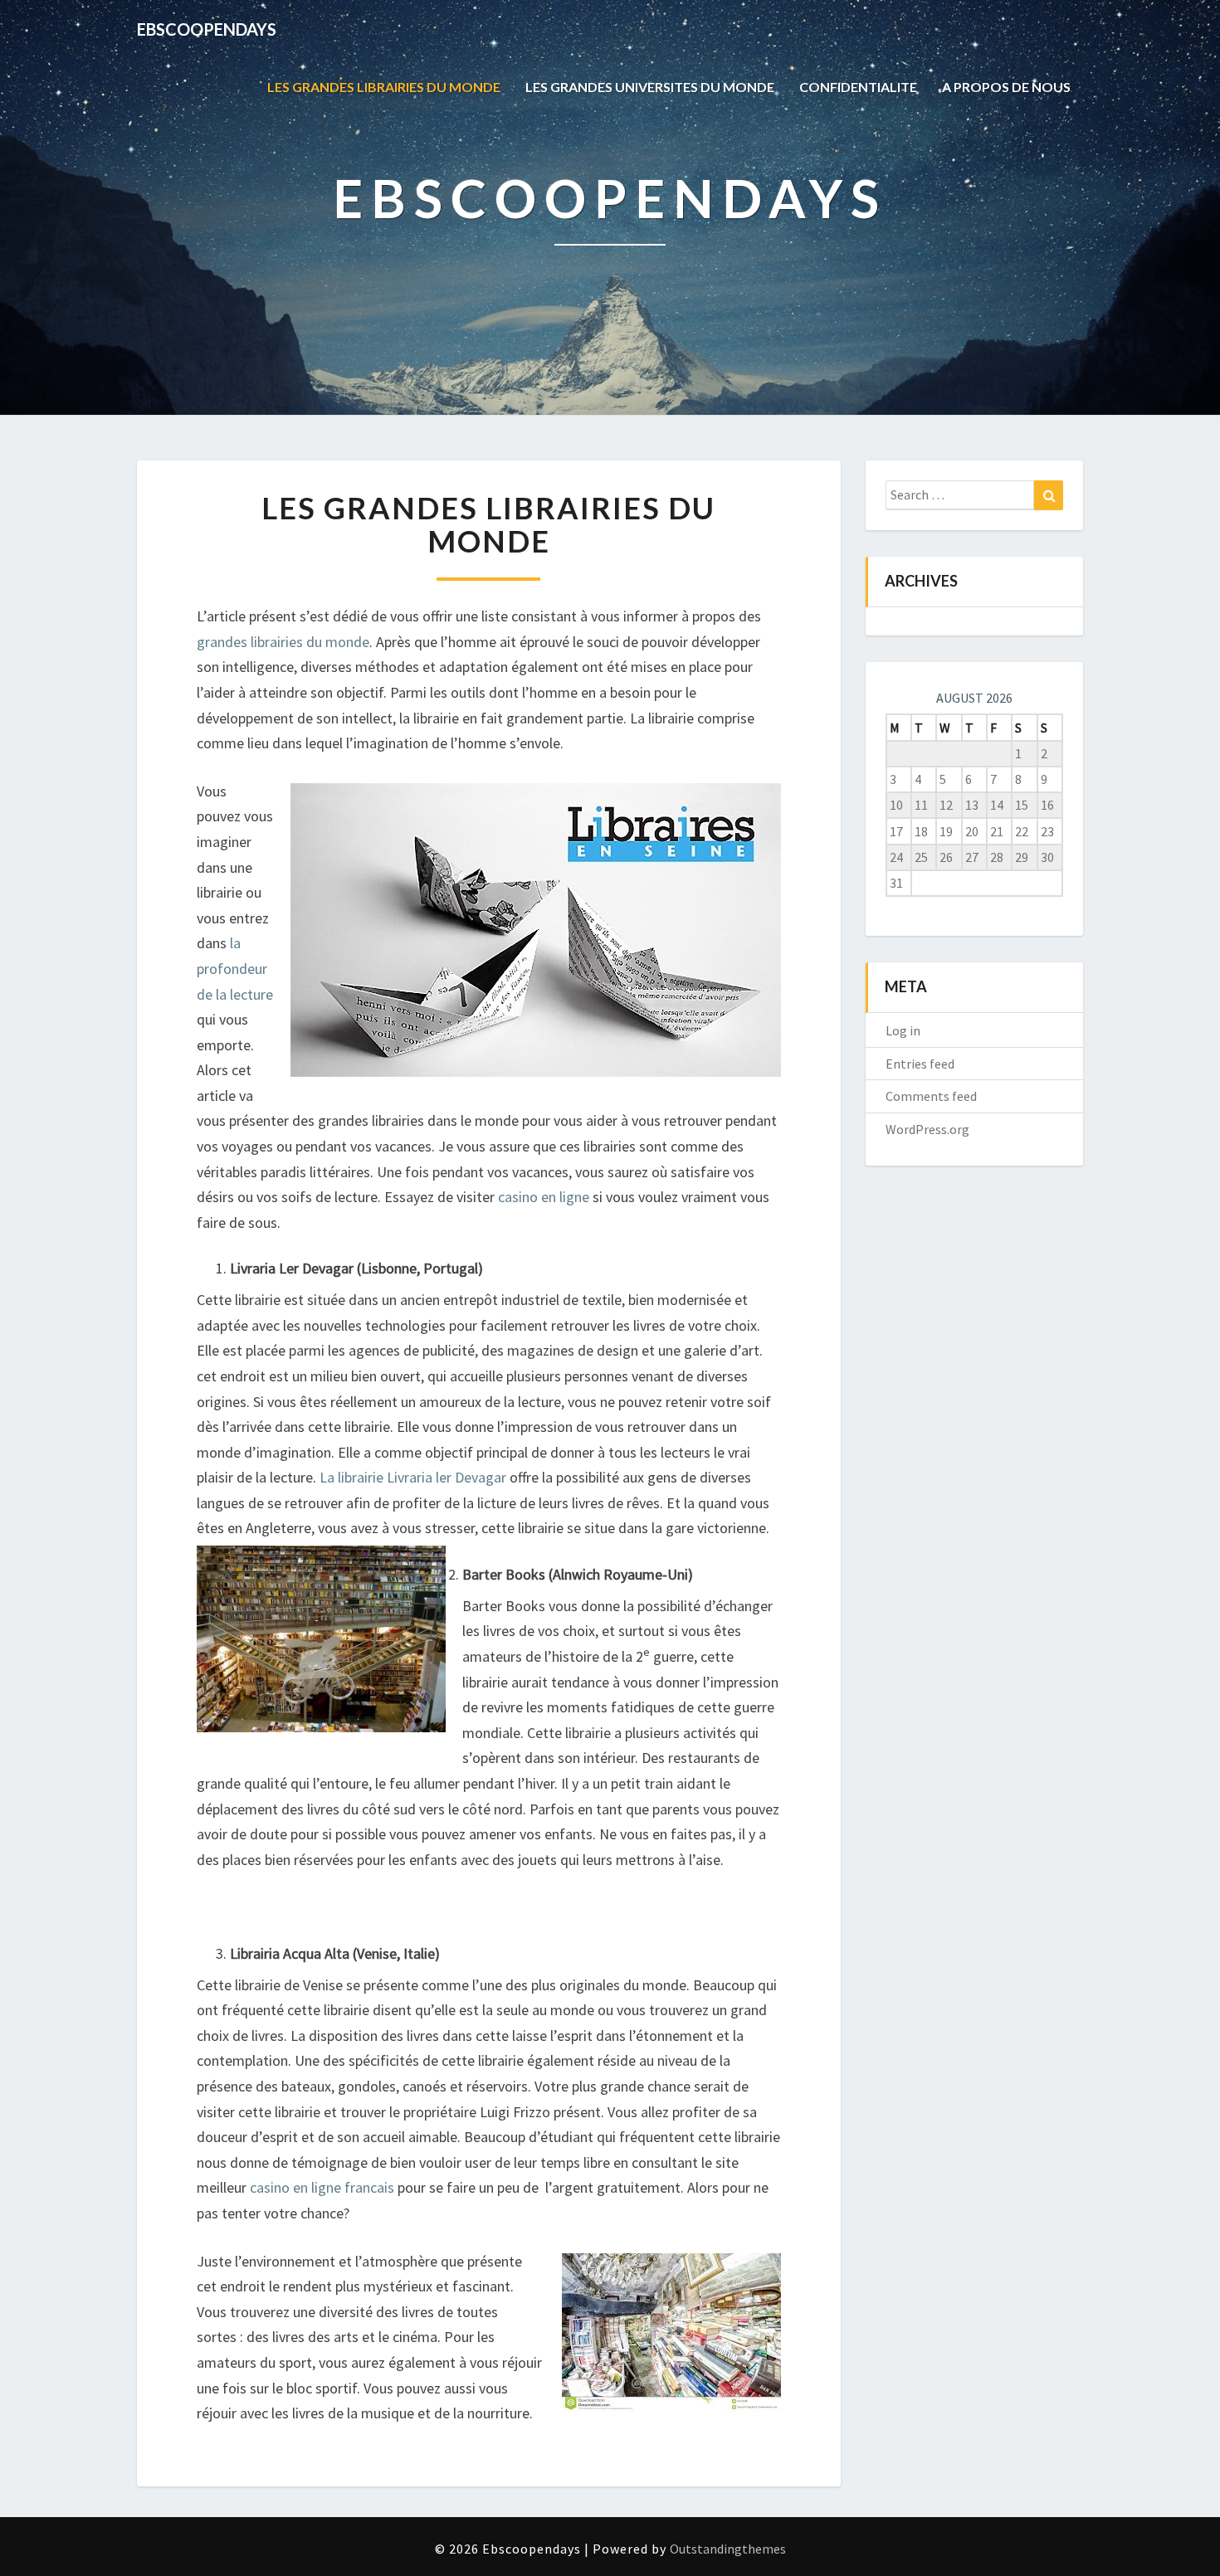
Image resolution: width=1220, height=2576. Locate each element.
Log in (903, 1030)
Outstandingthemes (728, 2549)
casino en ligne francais (320, 2187)
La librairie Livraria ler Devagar (411, 1477)
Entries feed (920, 1064)
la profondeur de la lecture (235, 968)
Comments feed (931, 1096)
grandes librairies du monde (283, 642)
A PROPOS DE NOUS (1006, 87)
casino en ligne (544, 1197)
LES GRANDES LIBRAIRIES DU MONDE (384, 87)
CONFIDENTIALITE (858, 87)
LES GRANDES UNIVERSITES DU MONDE (650, 87)
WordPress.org (927, 1129)
